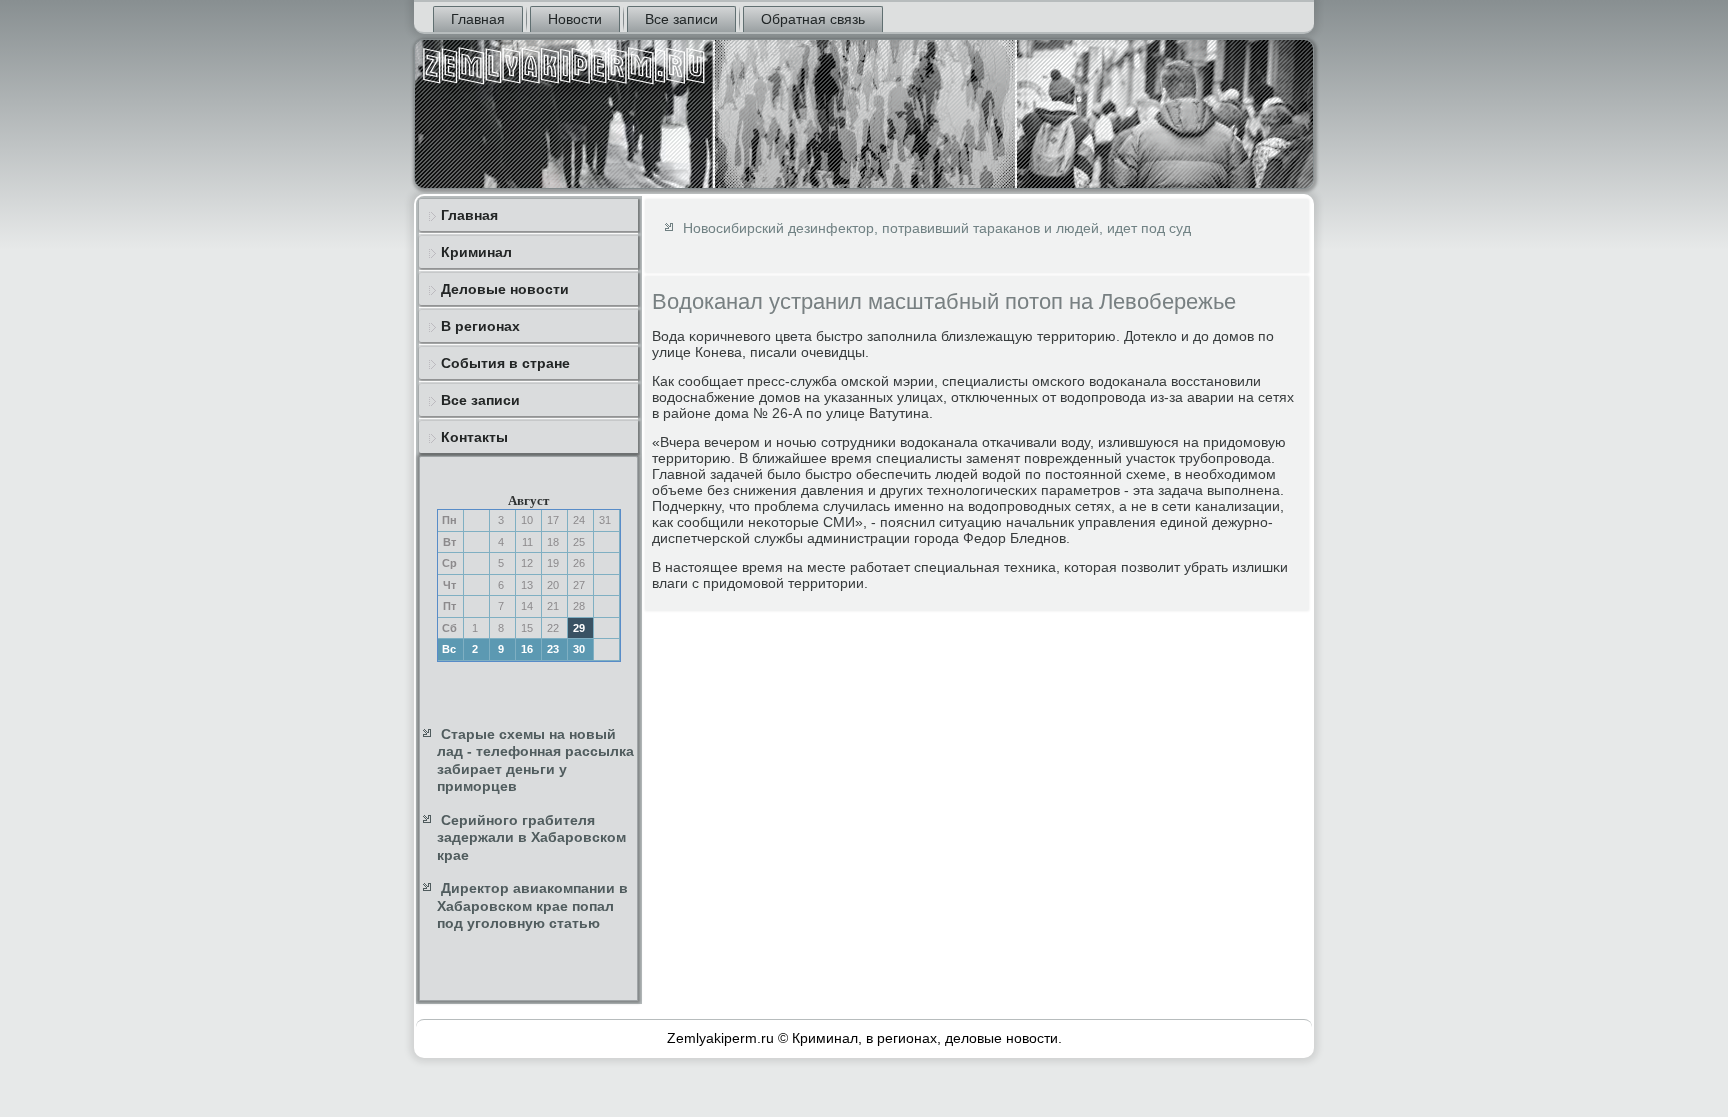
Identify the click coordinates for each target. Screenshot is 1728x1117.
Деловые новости (505, 289)
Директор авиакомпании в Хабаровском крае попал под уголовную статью (532, 905)
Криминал (476, 252)
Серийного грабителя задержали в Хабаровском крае (531, 837)
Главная (478, 19)
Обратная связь (813, 19)
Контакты (474, 437)
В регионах (480, 326)
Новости (575, 19)
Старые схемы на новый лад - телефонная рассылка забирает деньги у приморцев (535, 760)
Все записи (681, 19)
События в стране (505, 363)
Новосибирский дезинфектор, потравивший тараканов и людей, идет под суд (937, 228)
